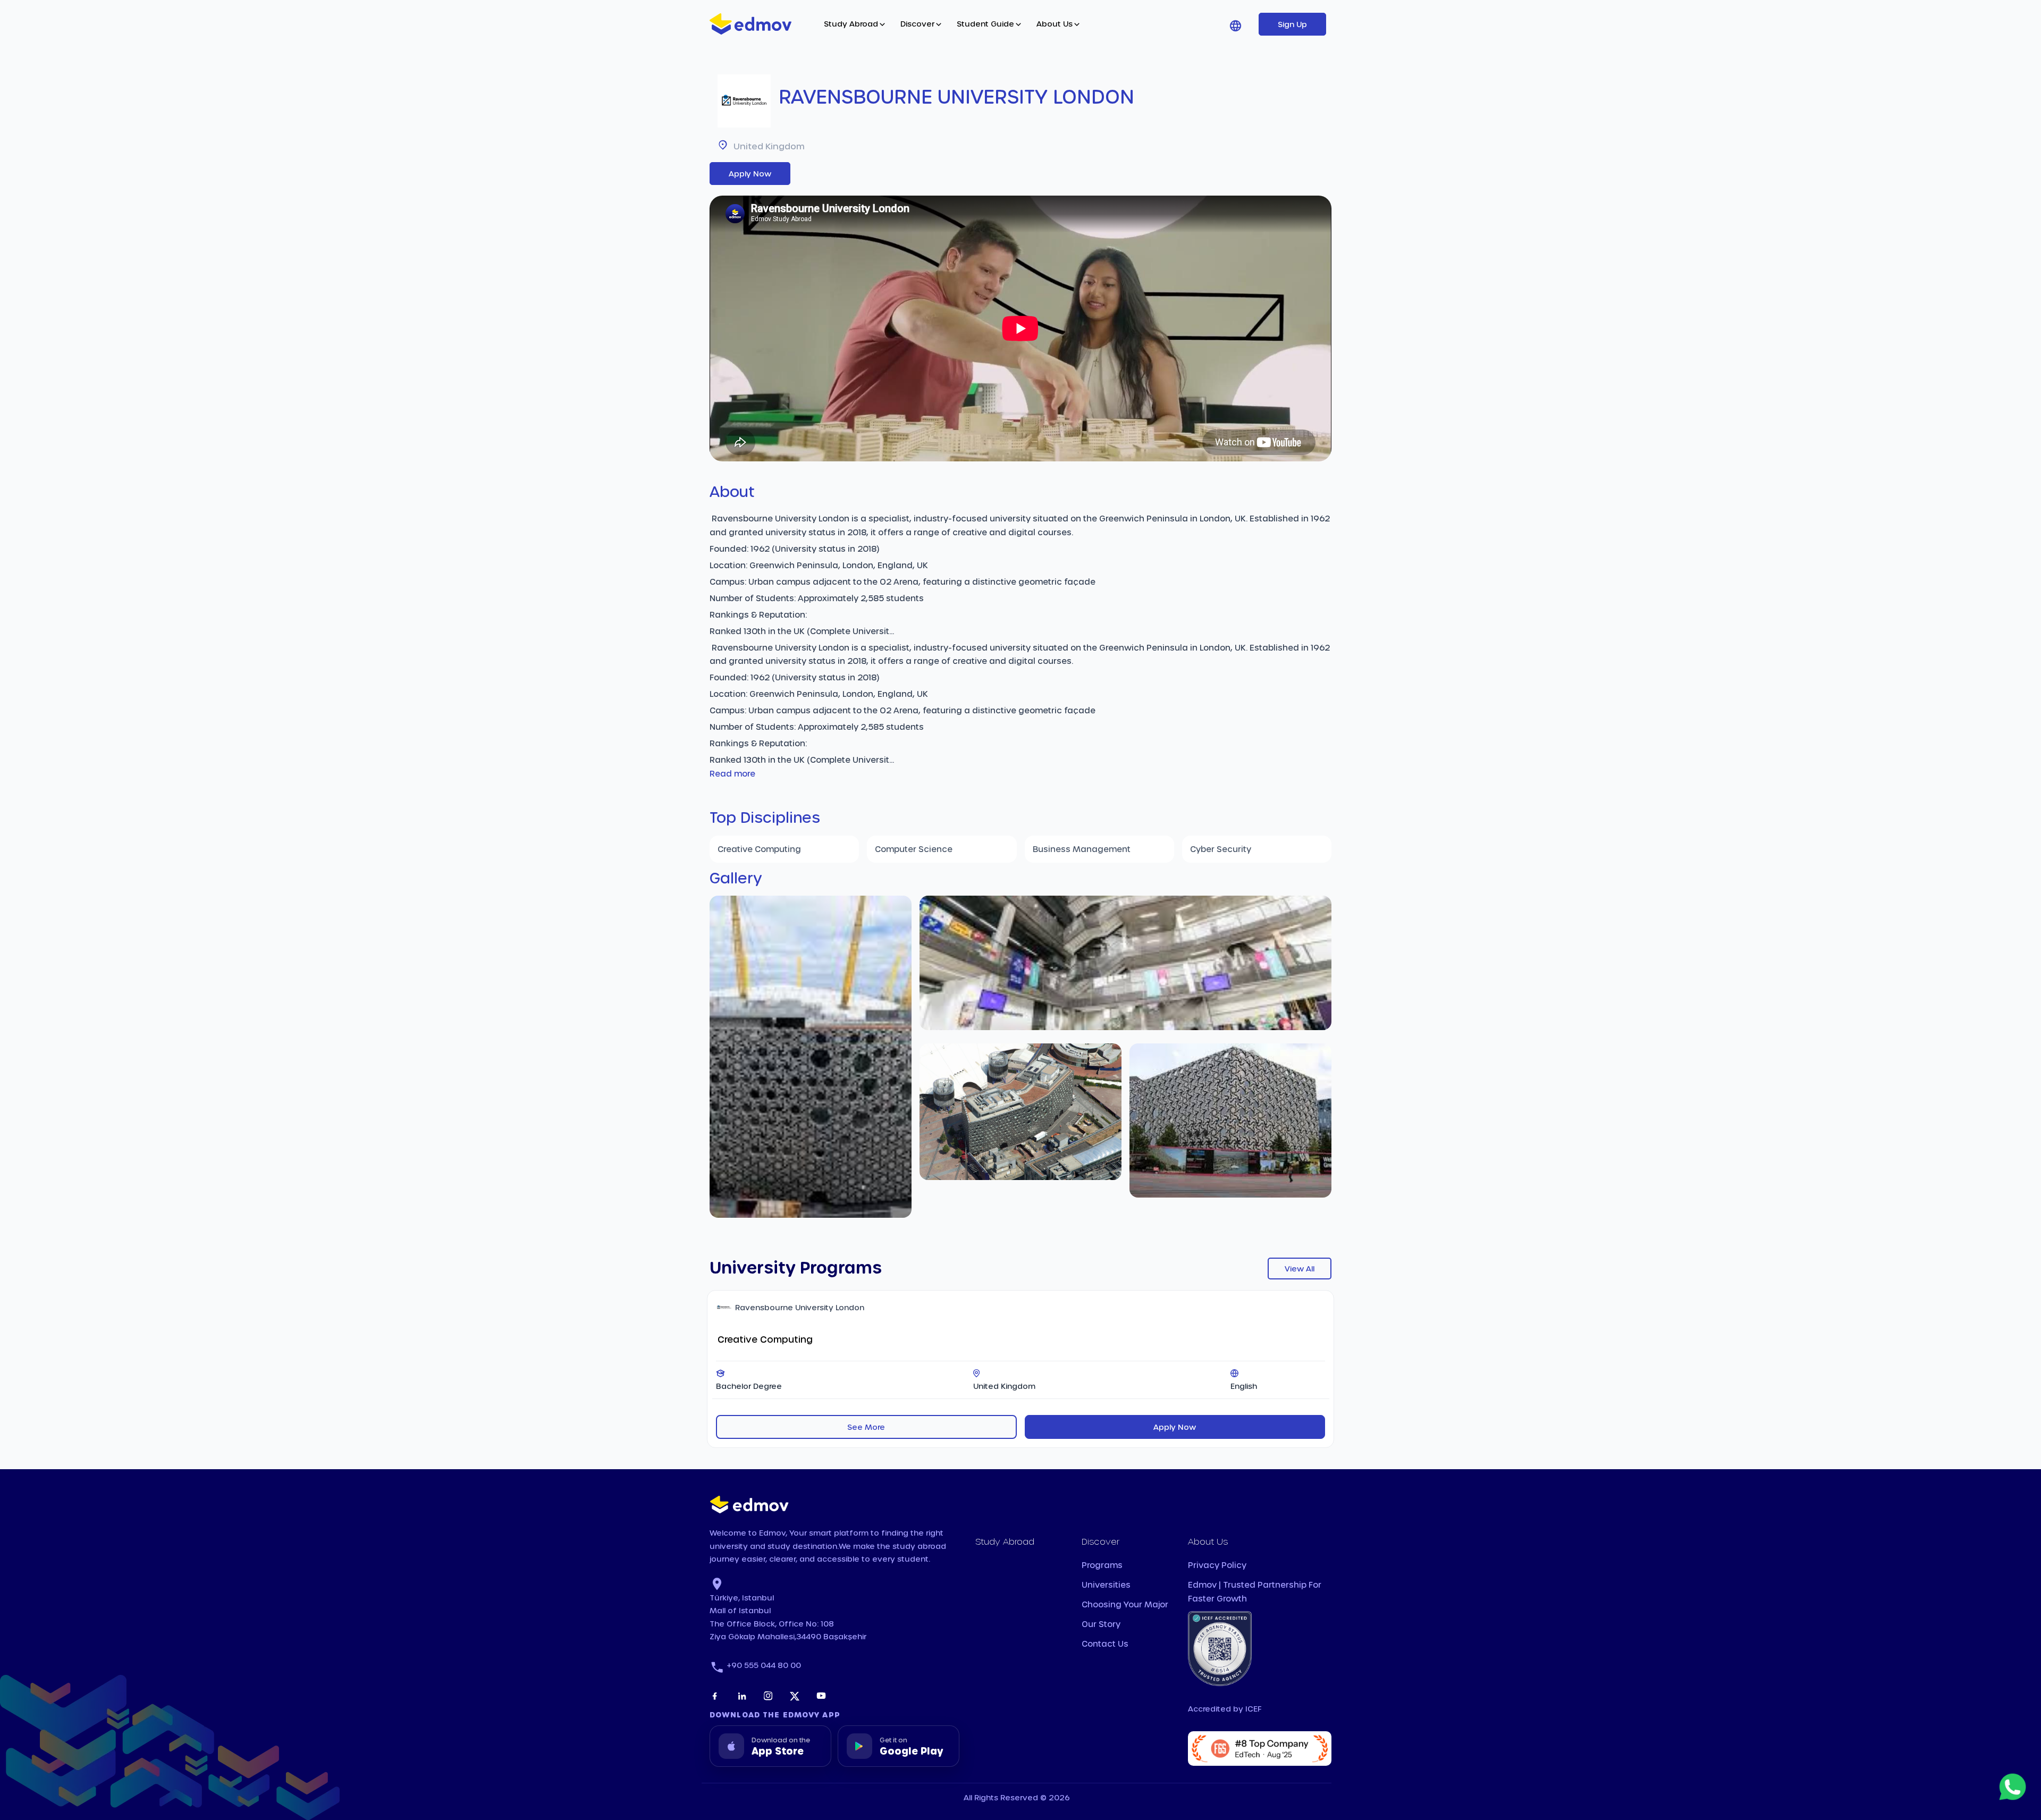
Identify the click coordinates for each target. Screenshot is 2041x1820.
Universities (1106, 1585)
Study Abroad (851, 24)
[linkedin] (741, 1696)
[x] (795, 1696)
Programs (1102, 1565)
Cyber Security (1221, 849)
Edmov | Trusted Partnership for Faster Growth (1255, 1591)
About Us (1055, 24)
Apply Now (750, 174)
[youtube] (821, 1696)
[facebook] (715, 1696)
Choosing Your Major (1125, 1604)
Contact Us (1105, 1644)
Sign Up (1292, 24)
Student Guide (985, 24)
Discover (917, 24)
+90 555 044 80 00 (764, 1665)
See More (866, 1427)
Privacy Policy (1217, 1565)
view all (1300, 1269)
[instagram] (768, 1696)
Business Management (1082, 849)
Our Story (1101, 1624)
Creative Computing (759, 849)
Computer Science (914, 849)
